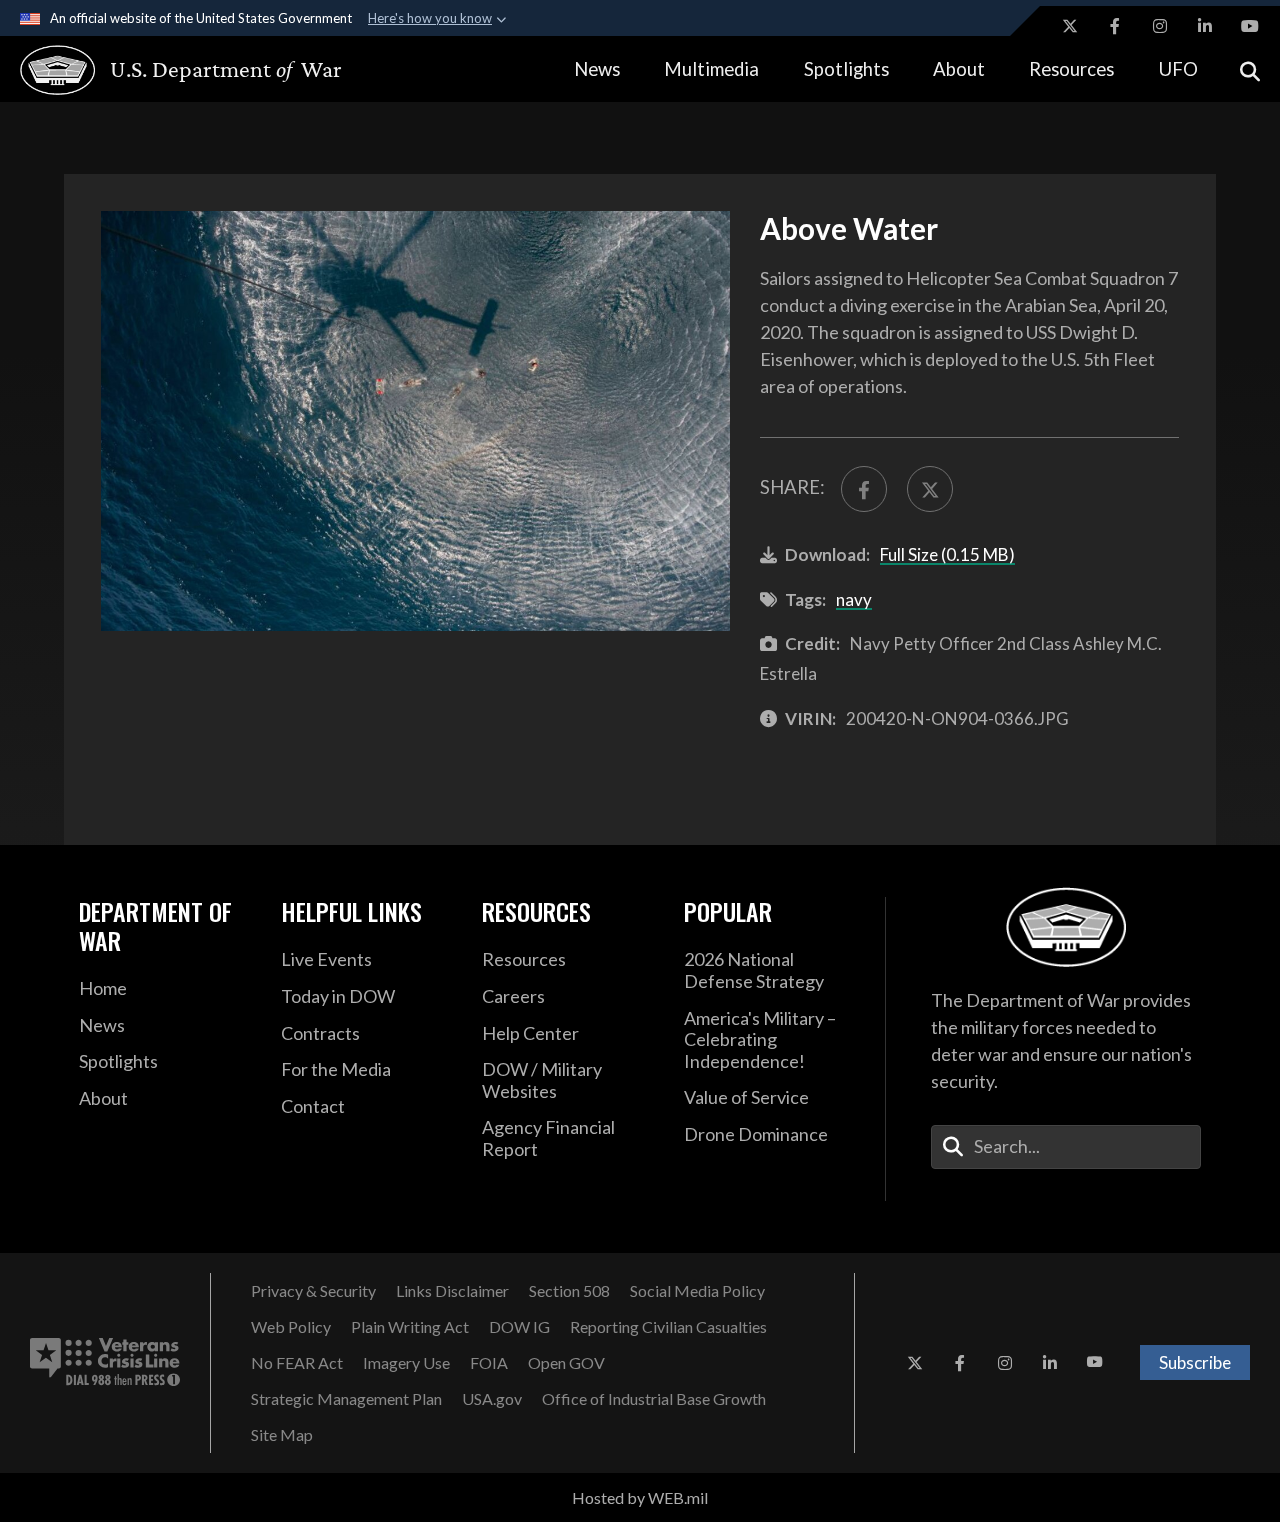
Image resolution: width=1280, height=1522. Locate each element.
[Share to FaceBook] (864, 489)
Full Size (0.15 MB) (947, 554)
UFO (1178, 69)
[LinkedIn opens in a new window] (1205, 26)
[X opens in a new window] (1070, 26)
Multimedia (711, 69)
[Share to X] (930, 489)
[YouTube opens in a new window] (1250, 26)
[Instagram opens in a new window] (1160, 26)
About (959, 69)
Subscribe (1195, 1362)
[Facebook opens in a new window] (1115, 26)
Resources (1071, 69)
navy (854, 599)
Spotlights (846, 69)
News (597, 69)
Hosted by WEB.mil (640, 1497)
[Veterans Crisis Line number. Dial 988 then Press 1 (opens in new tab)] (105, 1363)
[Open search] (1250, 69)
